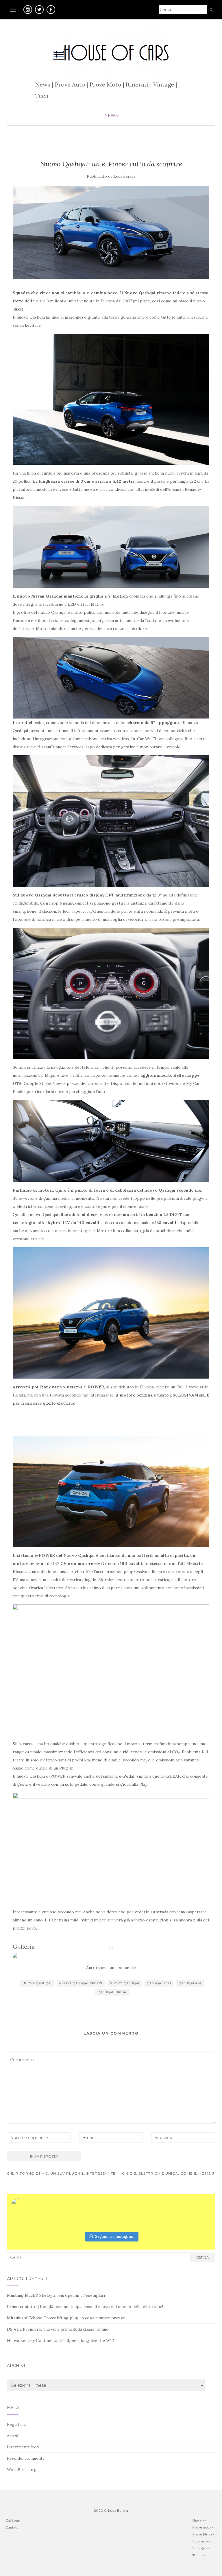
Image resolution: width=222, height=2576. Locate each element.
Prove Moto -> (204, 2534)
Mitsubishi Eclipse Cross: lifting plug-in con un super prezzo (66, 2318)
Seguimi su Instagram (115, 2236)
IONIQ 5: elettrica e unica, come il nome (166, 2173)
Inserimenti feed (23, 2447)
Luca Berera (124, 176)
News (43, 84)
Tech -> (199, 2555)
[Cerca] (211, 10)
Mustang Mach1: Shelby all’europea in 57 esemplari (56, 2295)
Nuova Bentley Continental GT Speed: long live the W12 (60, 2340)
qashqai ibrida (112, 1992)
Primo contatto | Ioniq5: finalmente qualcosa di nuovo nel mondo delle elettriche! (85, 2307)
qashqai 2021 (159, 1983)
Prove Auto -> (204, 2527)
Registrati (17, 2424)
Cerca (203, 2257)
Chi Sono (13, 2520)
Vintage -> (201, 2548)
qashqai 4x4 (190, 1983)
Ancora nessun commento (111, 1967)
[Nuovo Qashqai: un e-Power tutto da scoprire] (111, 232)
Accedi (13, 2436)
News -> (199, 2520)
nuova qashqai (37, 1983)
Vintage (164, 84)
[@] (27, 2206)
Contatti (12, 2527)
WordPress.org (22, 2470)
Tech (42, 96)
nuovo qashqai (125, 1983)
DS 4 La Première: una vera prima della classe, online (58, 2329)
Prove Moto (105, 84)
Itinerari (137, 84)
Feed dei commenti (25, 2458)
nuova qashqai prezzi (81, 1983)
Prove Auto (70, 84)
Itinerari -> (201, 2541)
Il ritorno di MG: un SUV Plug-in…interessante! (63, 2173)
